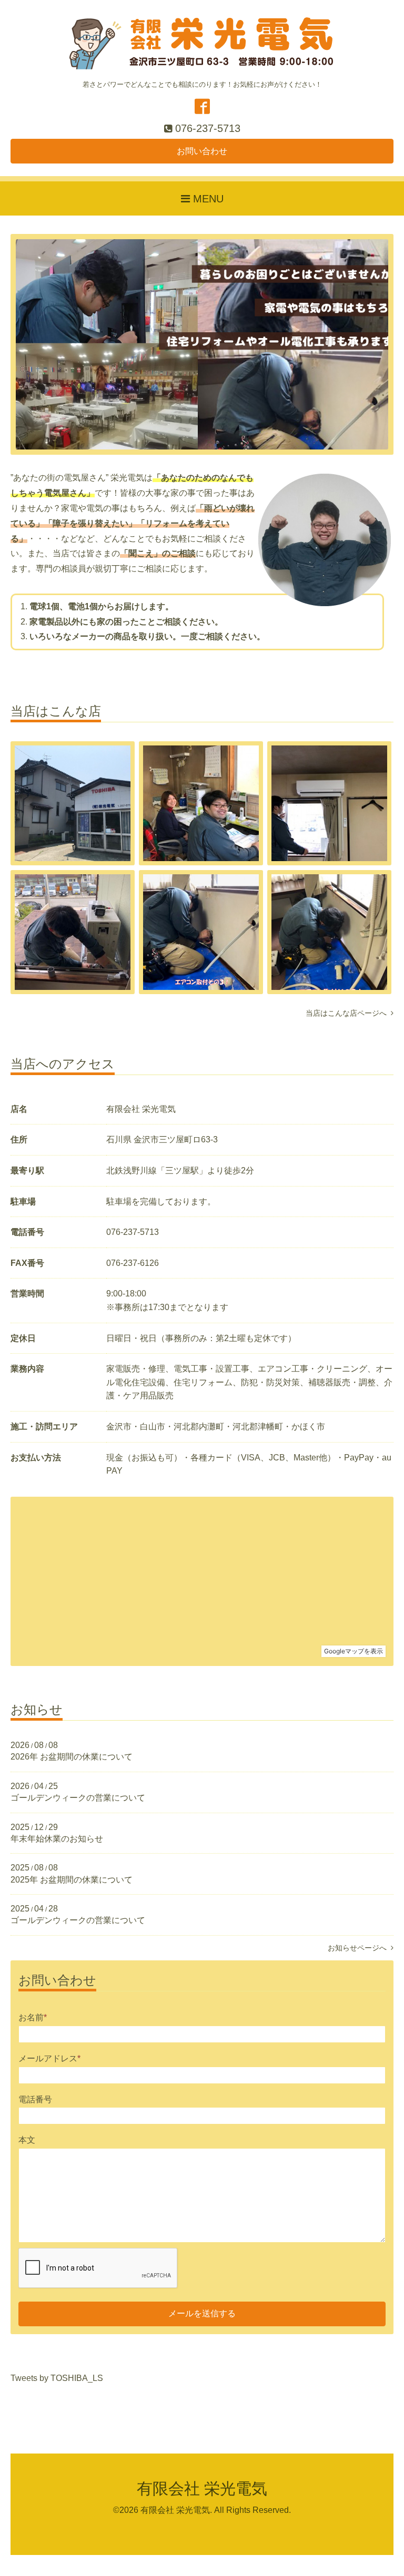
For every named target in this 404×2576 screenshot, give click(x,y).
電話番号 (35, 2099)
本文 (27, 2140)
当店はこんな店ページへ (348, 1013)
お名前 (33, 2017)
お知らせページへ (359, 1948)
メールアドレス (49, 2058)
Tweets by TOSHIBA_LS (57, 2378)
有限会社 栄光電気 (202, 2488)
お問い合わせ (202, 151)
